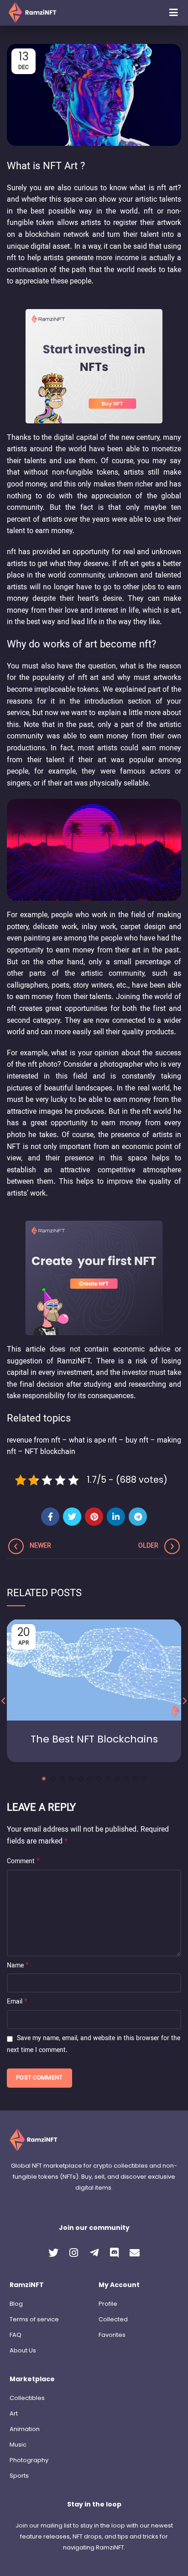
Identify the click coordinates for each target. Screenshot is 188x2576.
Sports (19, 2476)
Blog (16, 2304)
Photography (29, 2460)
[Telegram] (138, 1517)
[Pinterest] (94, 1517)
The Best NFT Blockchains (94, 1739)
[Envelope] (135, 2253)
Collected (113, 2319)
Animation (25, 2429)
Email (17, 2002)
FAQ (16, 2335)
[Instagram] (74, 2253)
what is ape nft (93, 1441)
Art (14, 2413)
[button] (173, 13)
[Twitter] (72, 1517)
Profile (108, 2304)
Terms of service (34, 2319)
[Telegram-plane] (94, 2253)
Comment (23, 1862)
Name (18, 1966)
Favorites (112, 2335)
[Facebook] (50, 1517)
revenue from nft (34, 1441)
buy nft (137, 1441)
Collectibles (27, 2398)
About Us (23, 2350)
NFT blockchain (50, 1452)
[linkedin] (116, 1517)
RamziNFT (73, 1362)
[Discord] (115, 2253)
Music (18, 2445)
